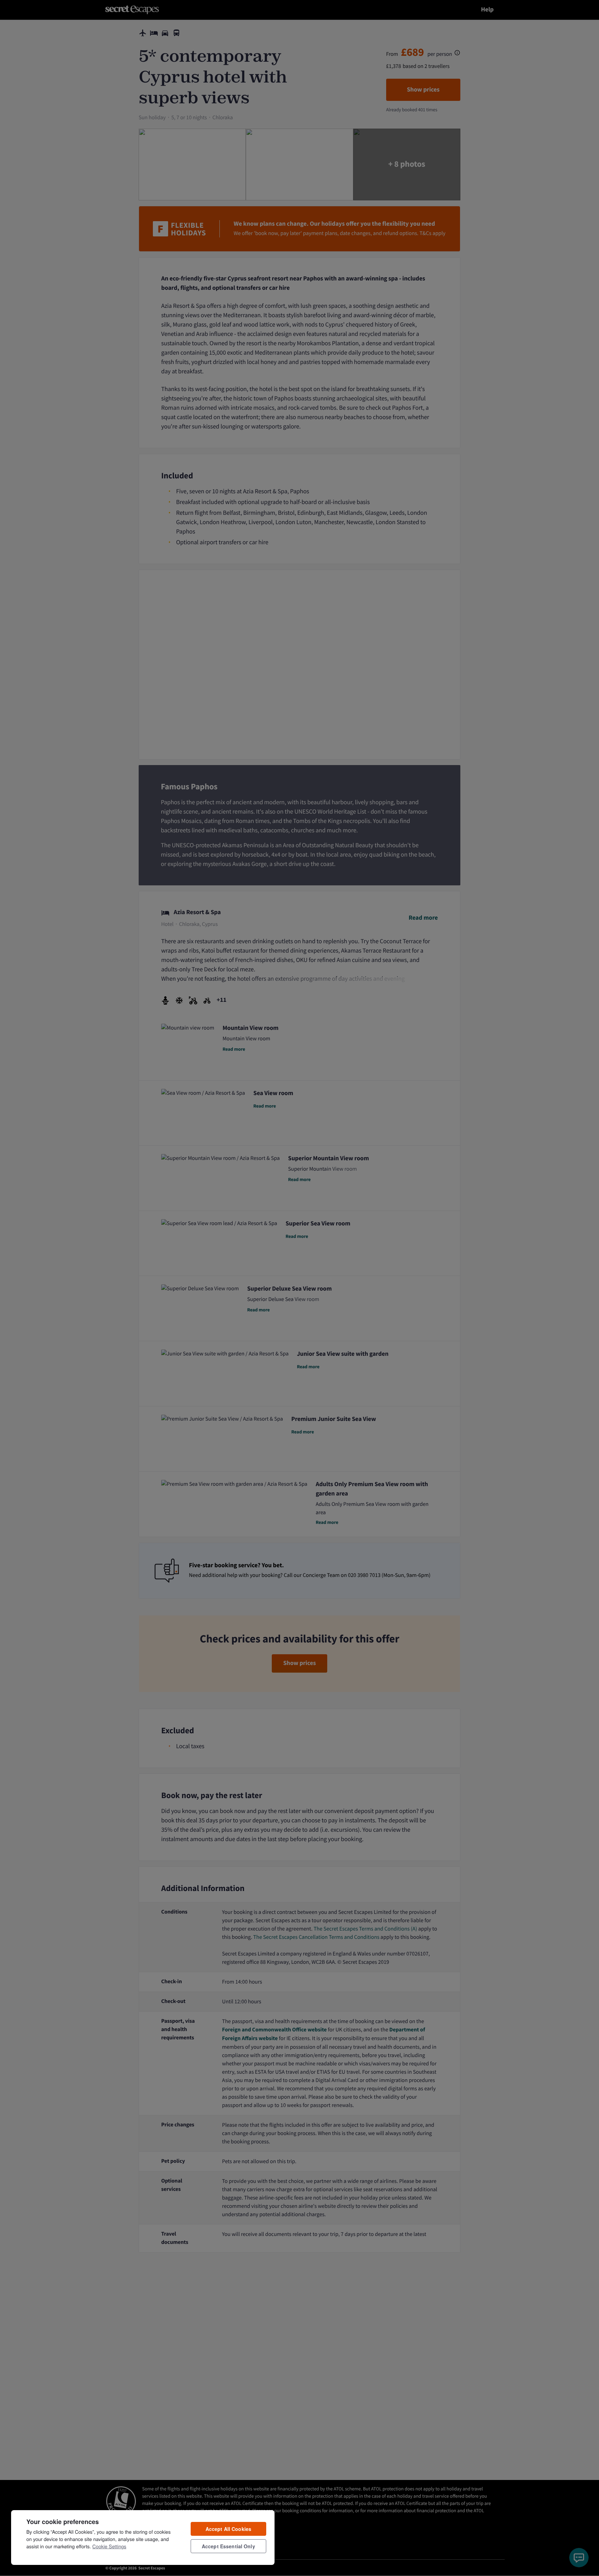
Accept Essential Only (228, 2546)
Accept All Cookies (229, 2529)
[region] (143, 2537)
